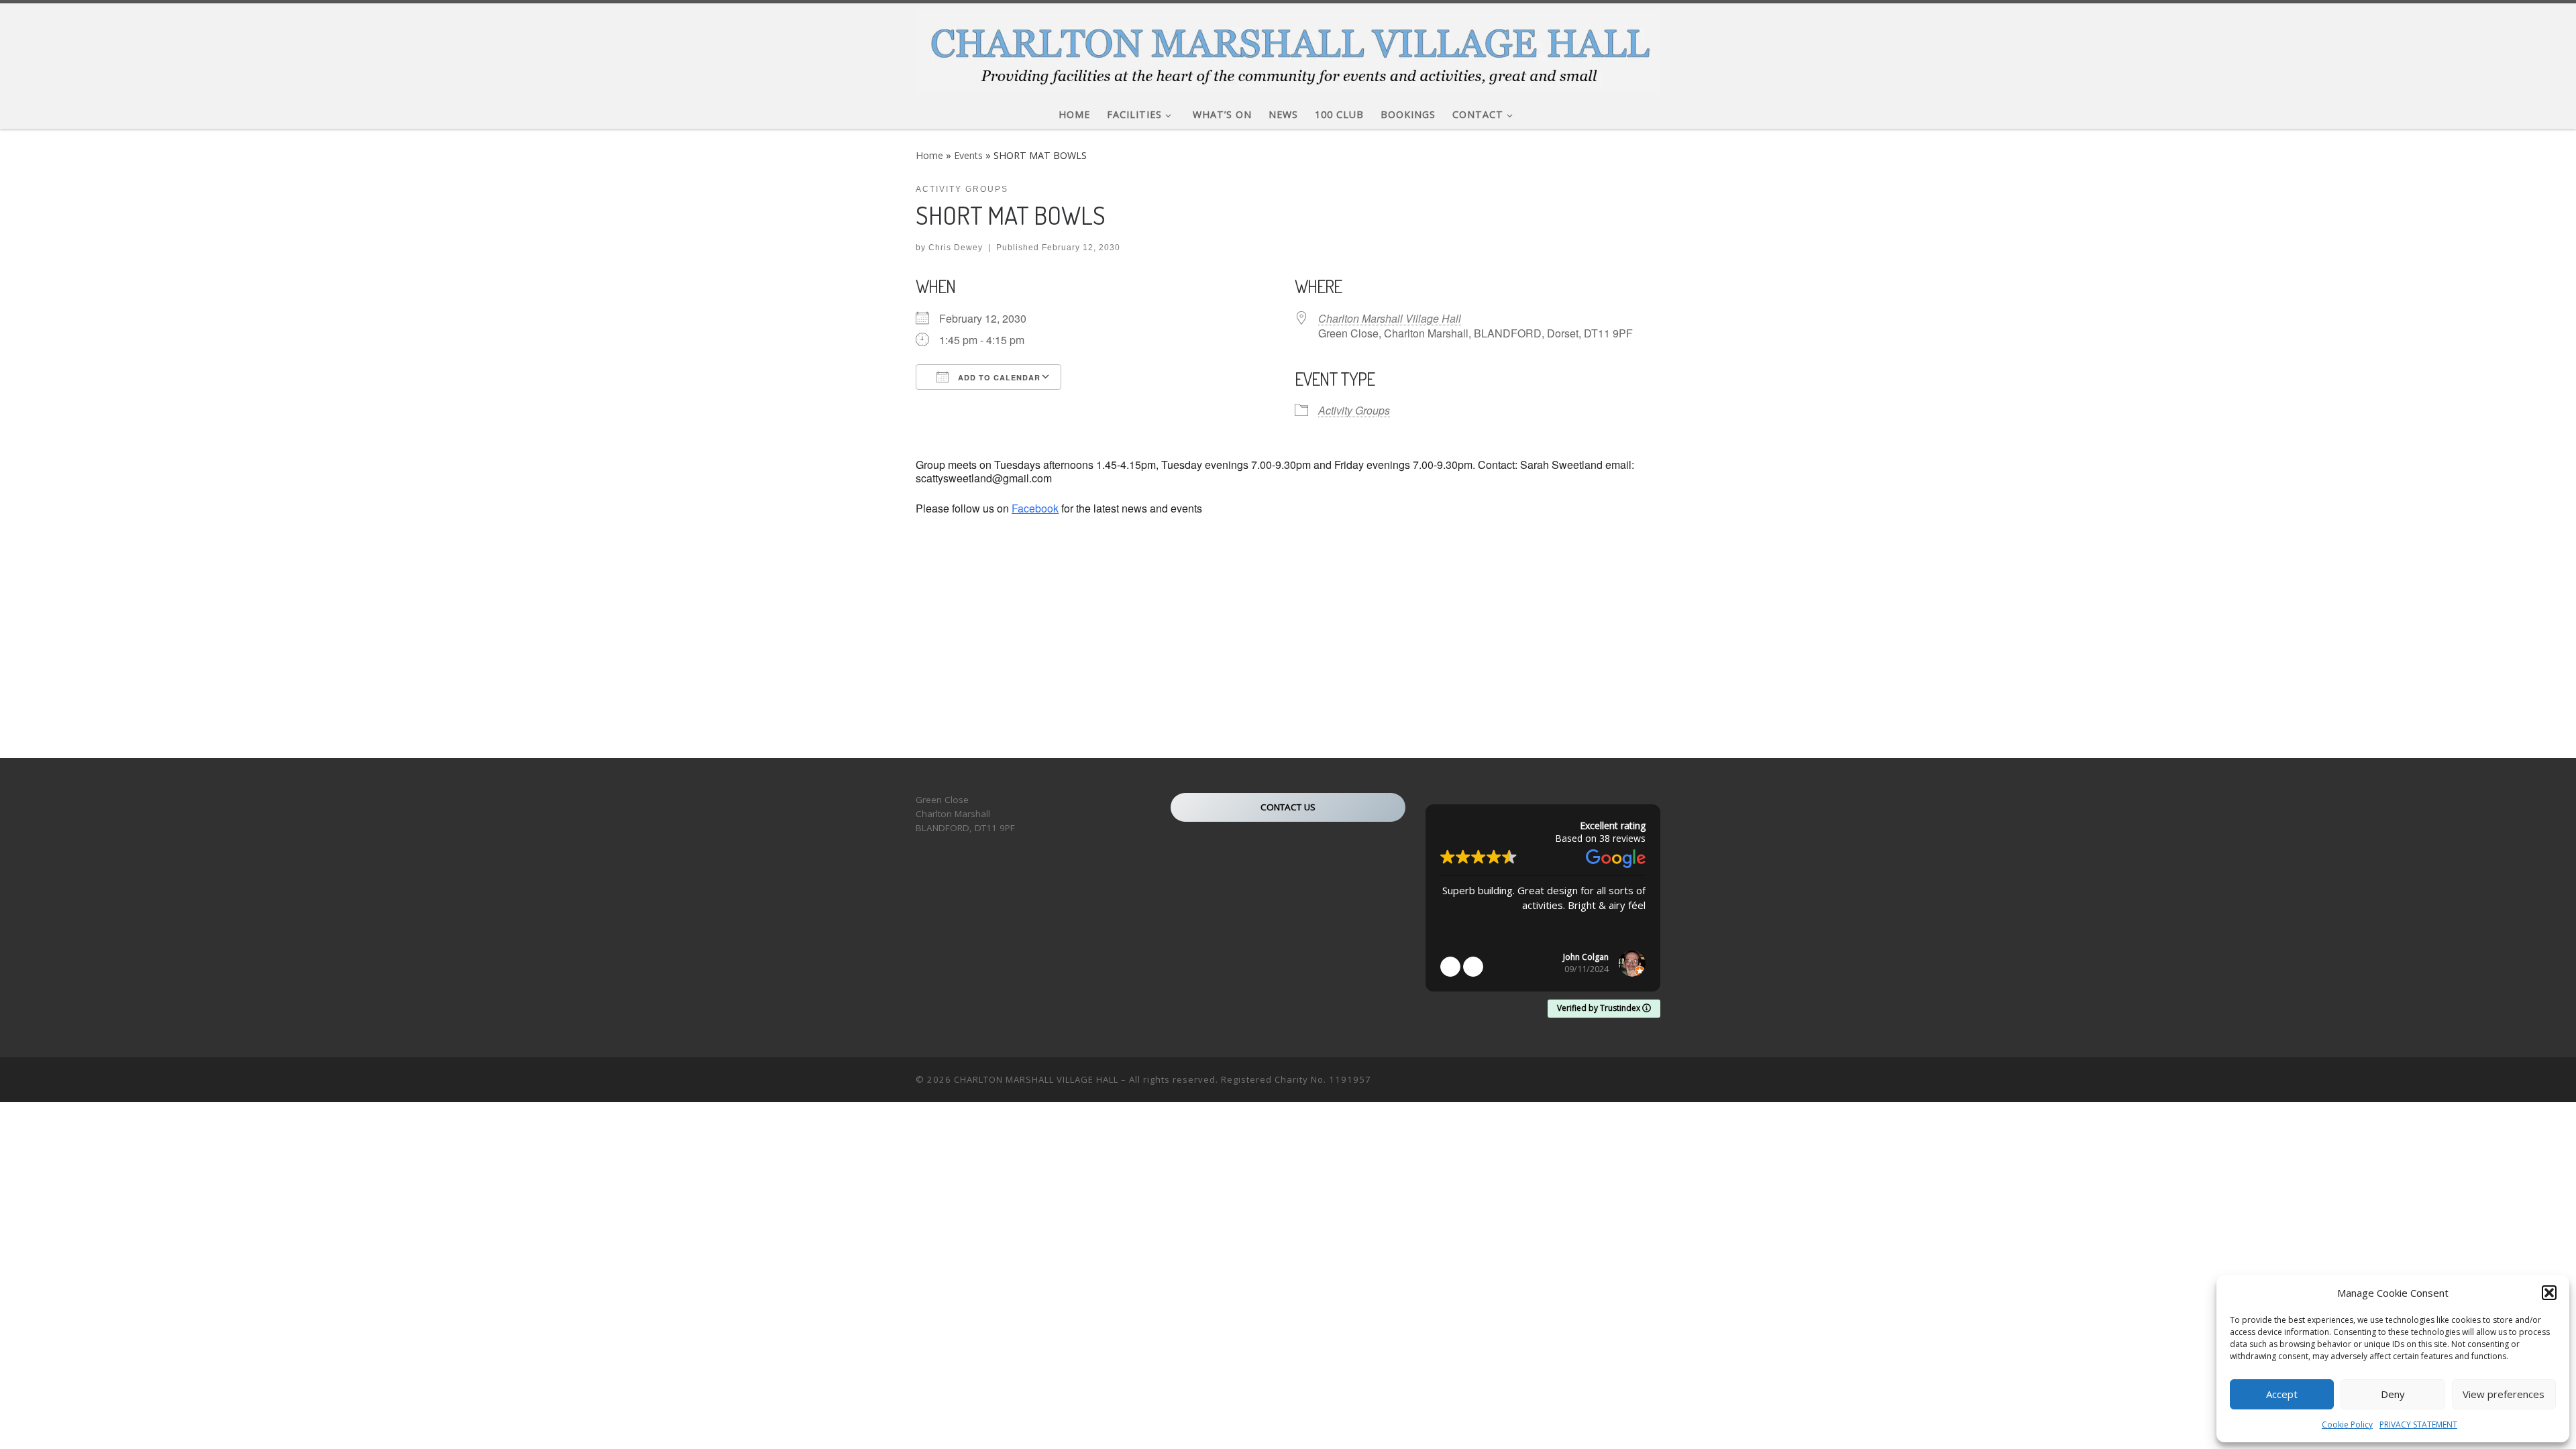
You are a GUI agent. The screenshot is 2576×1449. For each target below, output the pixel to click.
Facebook (1035, 508)
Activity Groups (1354, 410)
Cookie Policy (2347, 1425)
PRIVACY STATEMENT (2418, 1425)
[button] (2549, 1293)
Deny (2393, 1394)
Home (929, 155)
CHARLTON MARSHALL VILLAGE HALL (1036, 1079)
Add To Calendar (998, 377)
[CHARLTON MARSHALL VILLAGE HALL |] (1288, 48)
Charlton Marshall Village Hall (1390, 318)
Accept (2282, 1394)
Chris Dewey (956, 248)
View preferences (2504, 1394)
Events (968, 155)
